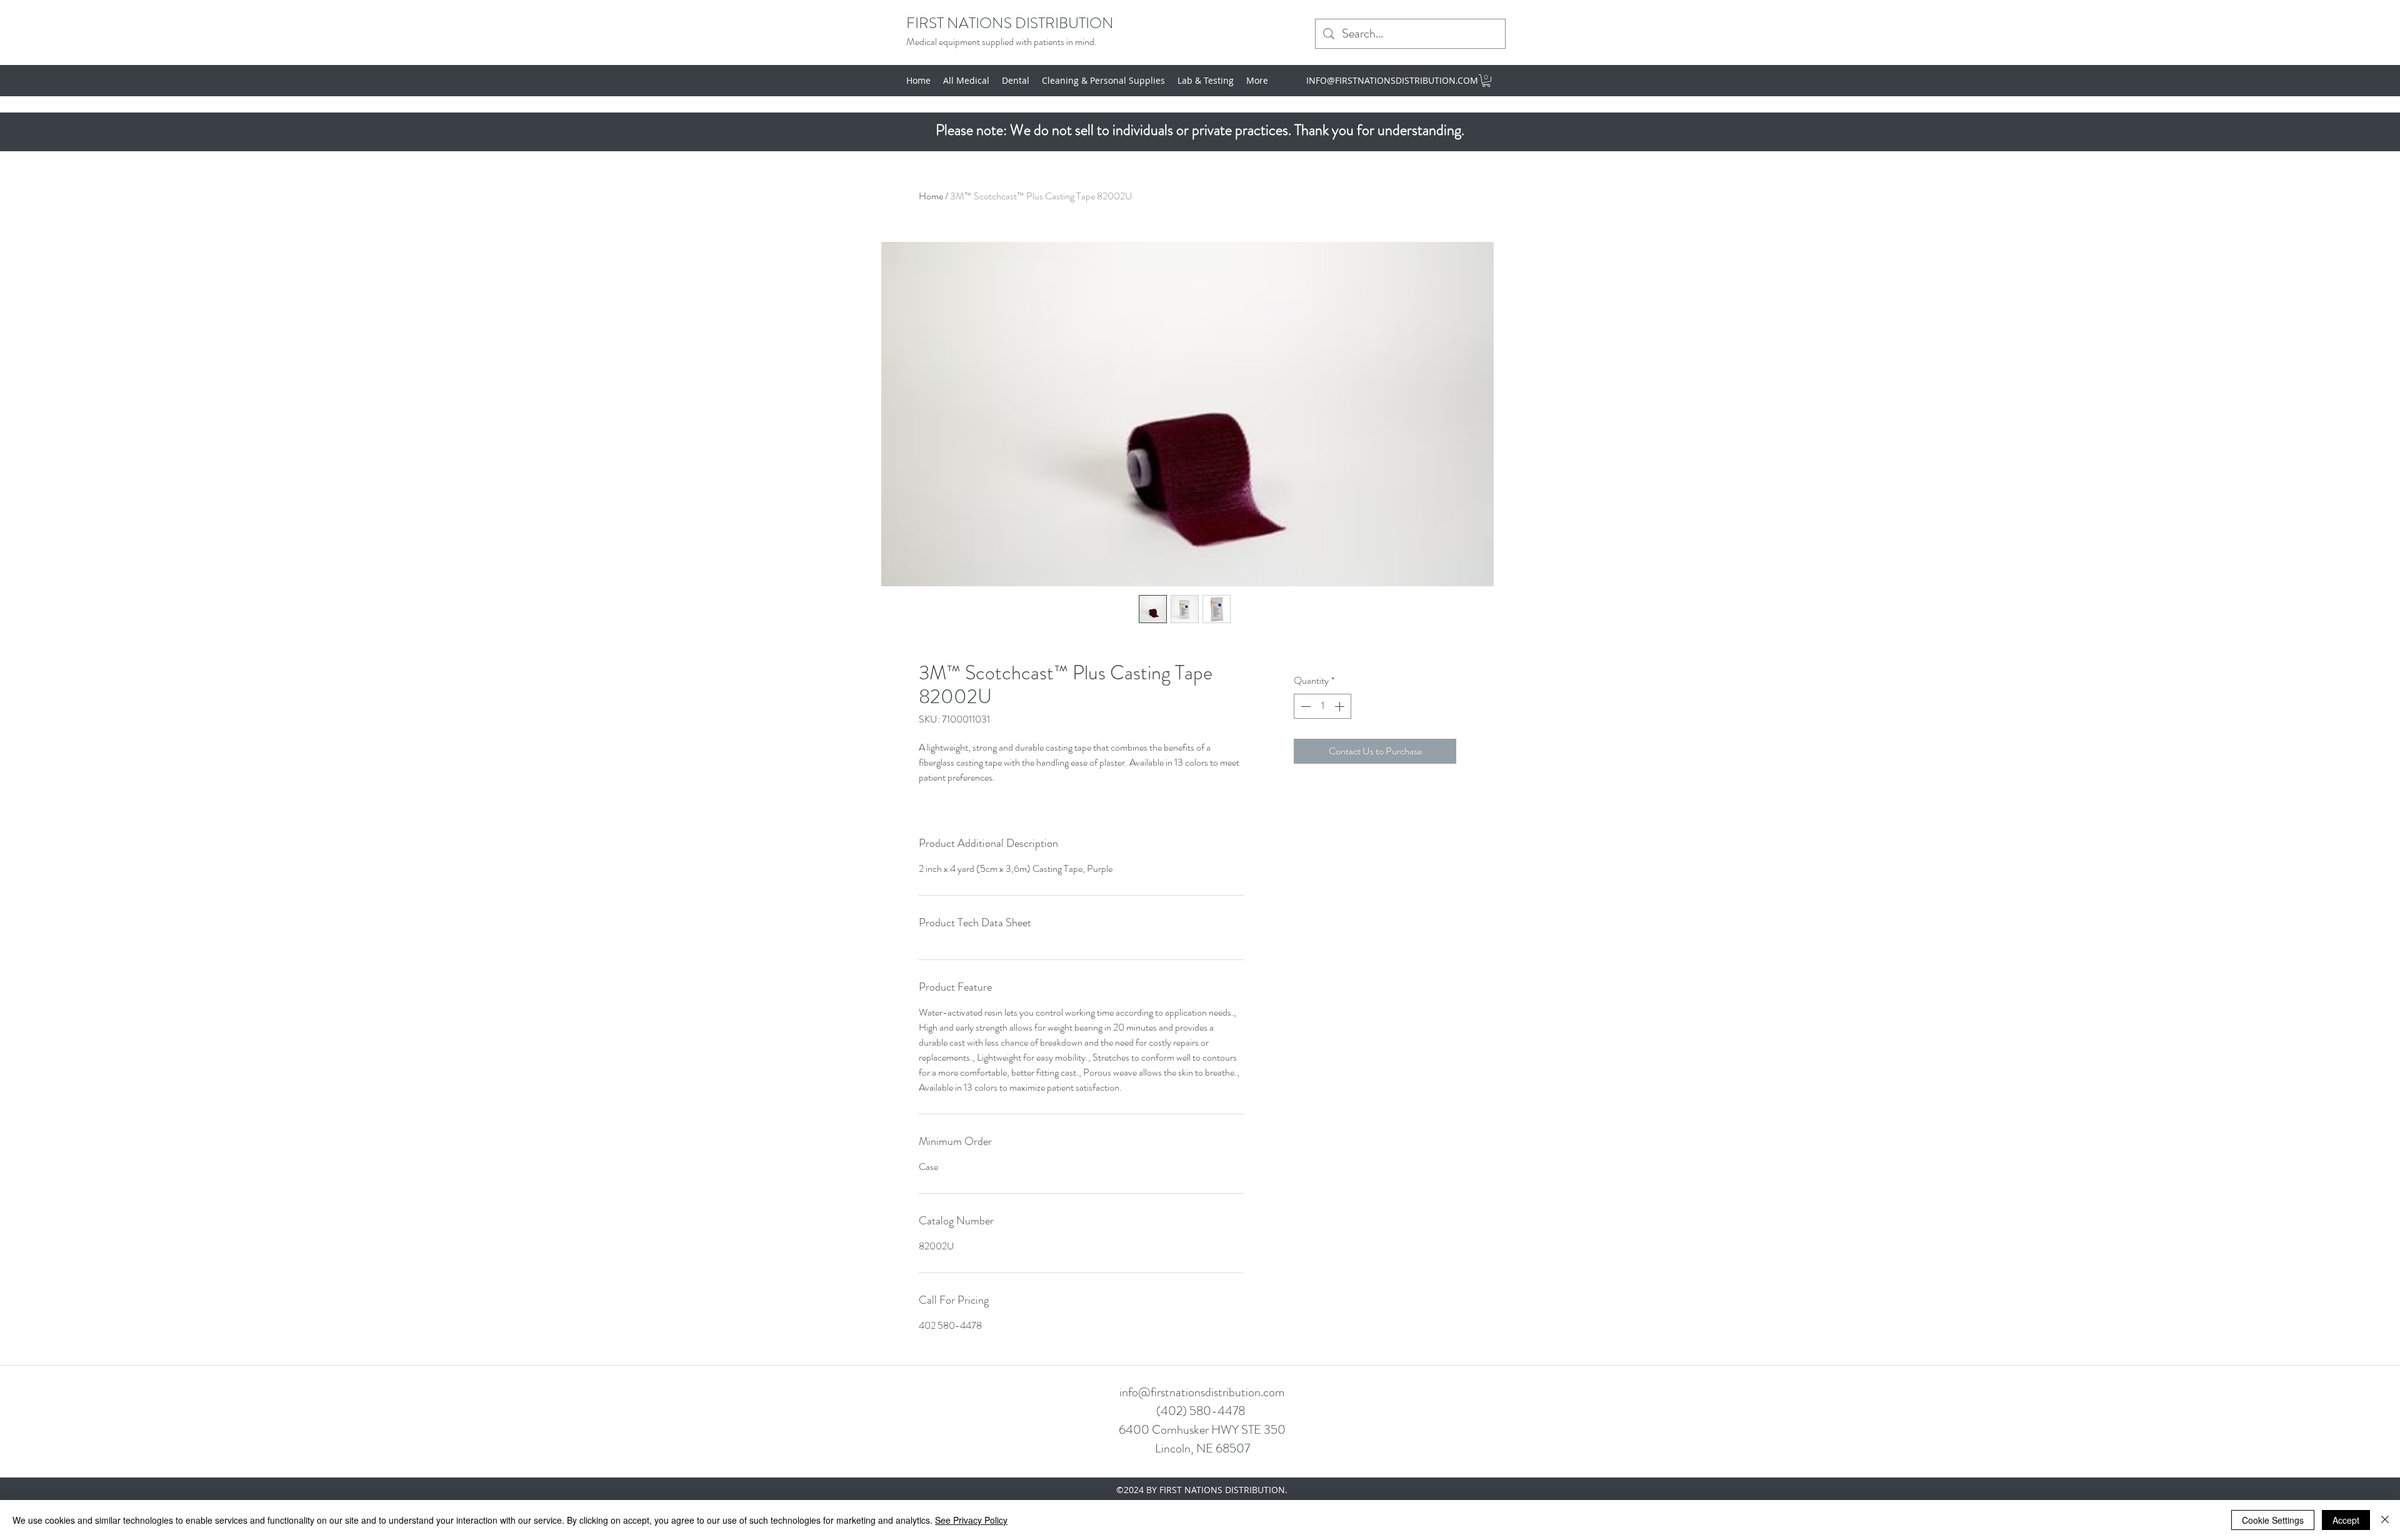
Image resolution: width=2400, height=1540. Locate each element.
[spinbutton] (1322, 706)
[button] (1486, 81)
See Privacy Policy (971, 1520)
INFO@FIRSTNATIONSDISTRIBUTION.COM (1392, 80)
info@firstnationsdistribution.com (1202, 1392)
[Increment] (1341, 706)
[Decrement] (1304, 706)
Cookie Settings (2273, 1520)
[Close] (2385, 1520)
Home (931, 196)
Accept (2346, 1520)
